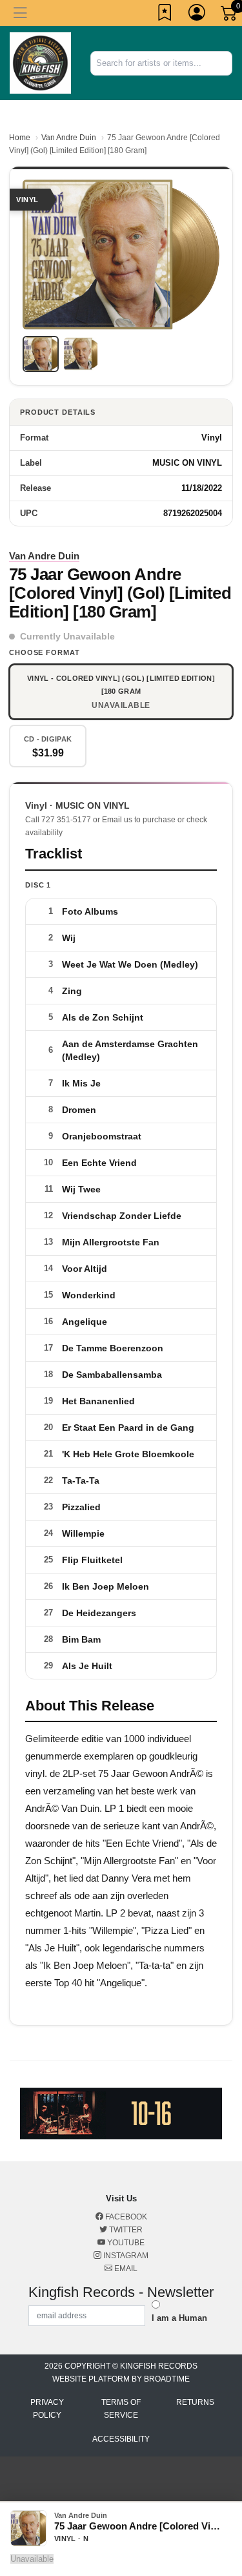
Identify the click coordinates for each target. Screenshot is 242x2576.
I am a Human (179, 2318)
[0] (230, 16)
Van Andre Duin (69, 138)
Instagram (125, 2256)
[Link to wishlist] (165, 15)
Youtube (125, 2243)
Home (20, 138)
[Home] (40, 62)
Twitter (125, 2230)
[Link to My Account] (197, 15)
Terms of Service (121, 2409)
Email (125, 2269)
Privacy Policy (47, 2409)
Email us (117, 820)
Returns (195, 2402)
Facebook (125, 2217)
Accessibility (121, 2439)
